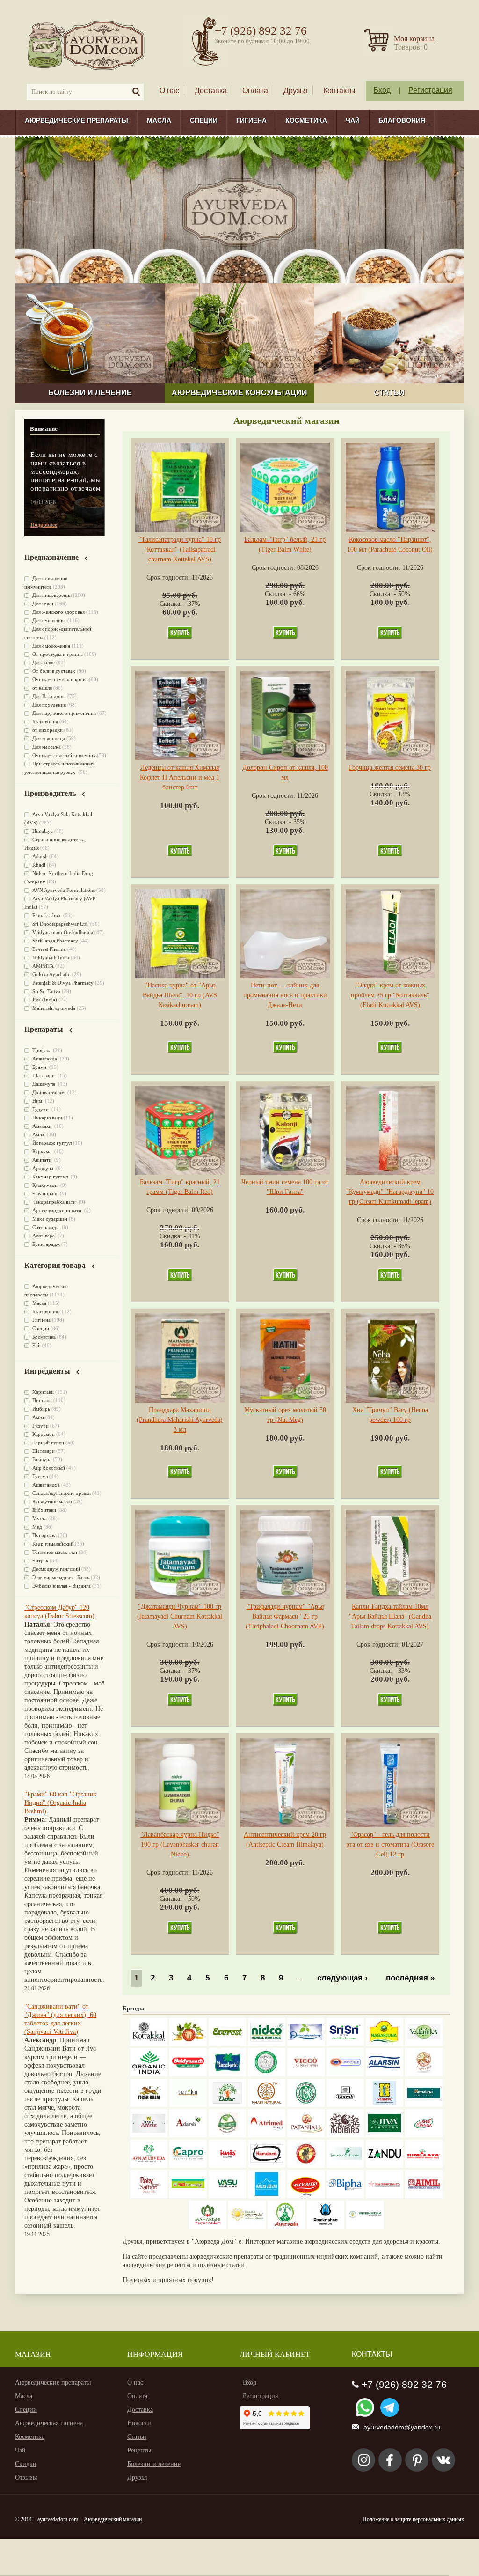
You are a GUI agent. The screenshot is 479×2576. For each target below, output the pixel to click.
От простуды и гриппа (58, 654)
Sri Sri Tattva (46, 991)
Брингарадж (46, 1244)
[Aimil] (424, 2196)
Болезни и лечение (154, 2464)
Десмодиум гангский (56, 1569)
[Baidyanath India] (188, 2074)
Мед (37, 1527)
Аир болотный (49, 1468)
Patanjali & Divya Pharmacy (63, 983)
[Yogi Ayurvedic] (188, 2196)
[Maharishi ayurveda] (208, 2226)
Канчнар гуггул (51, 1177)
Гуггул (40, 1476)
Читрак (40, 1560)
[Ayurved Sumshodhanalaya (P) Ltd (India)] (267, 2196)
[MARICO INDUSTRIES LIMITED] (227, 2074)
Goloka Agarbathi (51, 974)
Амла (39, 1134)
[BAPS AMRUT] (149, 2135)
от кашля (42, 688)
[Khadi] (267, 2105)
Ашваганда (45, 1059)
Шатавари (44, 1075)
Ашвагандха (46, 1485)
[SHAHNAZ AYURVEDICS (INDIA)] (345, 2166)
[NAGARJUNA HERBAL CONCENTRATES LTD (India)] (385, 2044)
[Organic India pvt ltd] (149, 2074)
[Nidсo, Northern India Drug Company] (267, 2044)
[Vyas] (306, 2166)
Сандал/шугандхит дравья (62, 1493)
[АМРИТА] (345, 2135)
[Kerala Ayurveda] (247, 2226)
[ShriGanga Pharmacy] (424, 2135)
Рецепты (139, 2450)
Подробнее (44, 525)
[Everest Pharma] (227, 2044)
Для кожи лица (49, 738)
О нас (169, 91)
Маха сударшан (50, 1219)
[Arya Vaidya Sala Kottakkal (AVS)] (149, 2044)
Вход (382, 90)
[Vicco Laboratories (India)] (306, 2074)
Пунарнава (44, 1535)
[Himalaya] (424, 2105)
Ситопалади (46, 1227)
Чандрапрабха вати (55, 1202)
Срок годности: (169, 578)
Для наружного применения (64, 713)
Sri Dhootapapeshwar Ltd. (61, 924)
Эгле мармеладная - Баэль (61, 1577)
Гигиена (251, 120)
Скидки (26, 2464)
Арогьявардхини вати (58, 1210)
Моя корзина (414, 39)
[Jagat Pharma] (345, 2074)
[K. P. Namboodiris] (267, 2074)
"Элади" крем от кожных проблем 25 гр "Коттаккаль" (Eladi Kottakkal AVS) (390, 995)
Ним (38, 1101)
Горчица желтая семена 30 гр (390, 768)
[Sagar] (286, 2226)
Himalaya (43, 831)
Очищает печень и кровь (60, 679)
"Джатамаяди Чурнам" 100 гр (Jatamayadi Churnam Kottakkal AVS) (180, 1616)
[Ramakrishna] (326, 2226)
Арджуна (44, 1168)
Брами (40, 1067)
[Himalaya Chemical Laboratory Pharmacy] (424, 2166)
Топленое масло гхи (55, 1552)
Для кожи (43, 604)
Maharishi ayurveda (54, 1008)
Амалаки (43, 1126)
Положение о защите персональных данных (413, 2519)
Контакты (339, 91)
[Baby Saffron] (149, 2196)
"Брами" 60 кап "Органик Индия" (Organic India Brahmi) (61, 1803)
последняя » (410, 1978)
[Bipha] (345, 2196)
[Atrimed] (267, 2135)
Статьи (137, 2437)
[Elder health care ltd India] (149, 2105)
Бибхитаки (44, 1510)
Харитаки (43, 1392)
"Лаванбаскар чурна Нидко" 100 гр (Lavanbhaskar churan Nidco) (180, 1844)
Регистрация (430, 90)
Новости (139, 2423)
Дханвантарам (49, 1092)
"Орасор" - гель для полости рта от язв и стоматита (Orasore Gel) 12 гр (390, 1844)
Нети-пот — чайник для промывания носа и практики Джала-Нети (285, 995)
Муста (40, 1518)
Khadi (39, 865)
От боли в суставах (54, 671)
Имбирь (41, 1409)
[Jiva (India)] (385, 2135)
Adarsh (40, 856)
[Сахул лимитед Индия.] (424, 2074)
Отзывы (26, 2477)
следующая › (342, 1978)
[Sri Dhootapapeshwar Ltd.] (306, 2044)
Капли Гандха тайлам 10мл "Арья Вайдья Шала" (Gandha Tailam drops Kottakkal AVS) (390, 1616)
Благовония (402, 120)
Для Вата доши (49, 696)
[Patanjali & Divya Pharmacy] (306, 2135)
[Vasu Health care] (227, 2196)
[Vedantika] (424, 2044)
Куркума (43, 1151)
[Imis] (227, 2166)
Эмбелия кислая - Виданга (62, 1586)
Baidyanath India (51, 957)
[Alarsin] (385, 2074)
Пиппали (42, 1400)
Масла (159, 120)
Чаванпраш (45, 1193)
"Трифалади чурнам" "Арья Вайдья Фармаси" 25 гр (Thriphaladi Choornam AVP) (285, 1616)
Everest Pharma (49, 949)
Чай (353, 120)
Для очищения (49, 620)
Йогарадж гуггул (52, 1143)
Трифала (42, 1050)
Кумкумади (46, 1185)
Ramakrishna (47, 915)
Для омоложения (51, 646)
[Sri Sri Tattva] (345, 2044)
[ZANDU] (385, 2166)
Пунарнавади (47, 1118)
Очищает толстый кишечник (64, 755)
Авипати (43, 1160)
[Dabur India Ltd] (227, 2105)
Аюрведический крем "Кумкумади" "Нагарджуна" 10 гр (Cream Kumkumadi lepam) (390, 1192)
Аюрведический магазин (113, 2519)
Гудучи (41, 1109)
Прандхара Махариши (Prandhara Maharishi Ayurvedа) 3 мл (180, 1420)
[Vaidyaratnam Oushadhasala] (306, 2105)
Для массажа (47, 747)
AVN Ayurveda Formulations (64, 890)
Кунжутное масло (52, 1501)
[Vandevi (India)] (385, 2105)
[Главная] (87, 45)
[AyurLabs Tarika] (188, 2105)
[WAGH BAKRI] (306, 2196)
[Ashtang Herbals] (227, 2135)
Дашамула (44, 1084)
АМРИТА (43, 966)
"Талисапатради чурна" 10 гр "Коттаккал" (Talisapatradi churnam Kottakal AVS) (180, 549)
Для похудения (49, 705)
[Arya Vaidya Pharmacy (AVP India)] (188, 2044)
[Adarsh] (188, 2135)
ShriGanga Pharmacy (55, 941)
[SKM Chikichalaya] (385, 2196)
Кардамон (44, 1434)
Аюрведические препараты (76, 120)
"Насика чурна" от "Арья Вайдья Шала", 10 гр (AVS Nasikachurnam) (180, 995)
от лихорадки (47, 730)
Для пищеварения (52, 595)
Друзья (296, 91)
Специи (204, 120)
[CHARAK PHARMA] (345, 2105)
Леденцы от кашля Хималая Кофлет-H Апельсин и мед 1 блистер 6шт (180, 777)
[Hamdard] (267, 2166)
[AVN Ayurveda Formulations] (149, 2166)
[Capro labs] (188, 2166)
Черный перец (48, 1443)
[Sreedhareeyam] (365, 2226)
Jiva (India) (45, 1000)
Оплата (255, 91)
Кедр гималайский (53, 1544)
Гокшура (42, 1459)
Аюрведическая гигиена (49, 2423)
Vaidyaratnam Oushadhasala (63, 932)
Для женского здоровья (58, 612)
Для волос (44, 662)
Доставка (211, 91)
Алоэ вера (44, 1236)
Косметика (306, 120)
